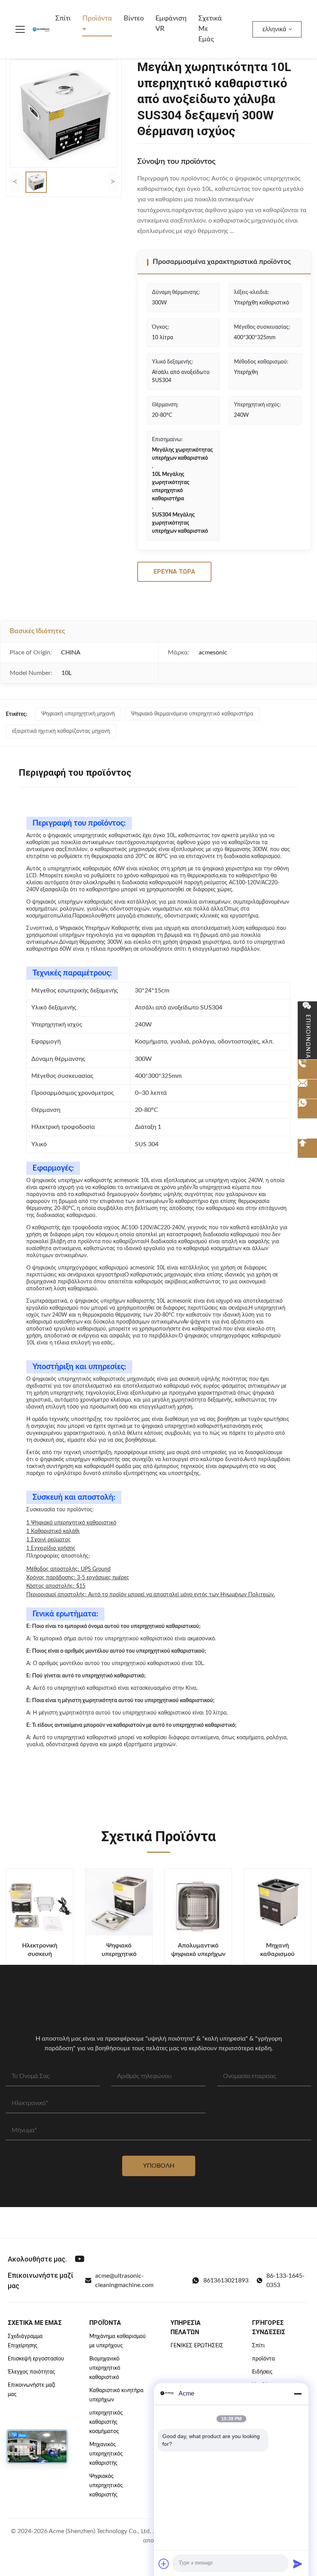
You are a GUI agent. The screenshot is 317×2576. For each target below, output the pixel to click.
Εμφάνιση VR (171, 24)
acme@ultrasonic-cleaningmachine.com (124, 2280)
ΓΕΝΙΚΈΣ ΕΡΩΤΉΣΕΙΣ (197, 2346)
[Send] (298, 2564)
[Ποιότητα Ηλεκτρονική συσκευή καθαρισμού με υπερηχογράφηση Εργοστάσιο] (40, 1902)
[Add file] (164, 2564)
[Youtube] (80, 2259)
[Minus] (298, 2394)
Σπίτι (63, 19)
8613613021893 (226, 2280)
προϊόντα (263, 2359)
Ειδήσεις (262, 2372)
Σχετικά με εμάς (210, 29)
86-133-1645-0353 (285, 2280)
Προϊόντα (97, 19)
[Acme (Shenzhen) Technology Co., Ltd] (41, 29)
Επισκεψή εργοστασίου (36, 2359)
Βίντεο (134, 19)
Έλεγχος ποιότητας (32, 2372)
